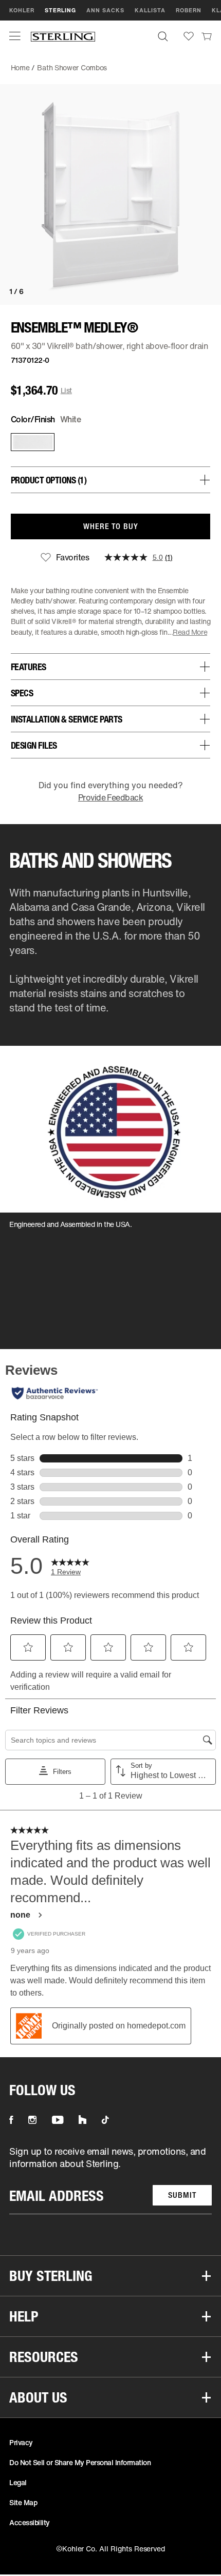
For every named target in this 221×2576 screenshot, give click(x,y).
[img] (63, 36)
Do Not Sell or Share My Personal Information (80, 2462)
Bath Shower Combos (72, 67)
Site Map (23, 2502)
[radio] (31, 442)
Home (20, 67)
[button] (15, 36)
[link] (207, 36)
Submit (182, 2195)
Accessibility (30, 2522)
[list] (110, 2180)
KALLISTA (150, 10)
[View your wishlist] (189, 36)
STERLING (60, 10)
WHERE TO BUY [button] (111, 526)
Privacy (21, 2442)
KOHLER (22, 10)
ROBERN (189, 10)
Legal (18, 2482)
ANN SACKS (105, 10)
